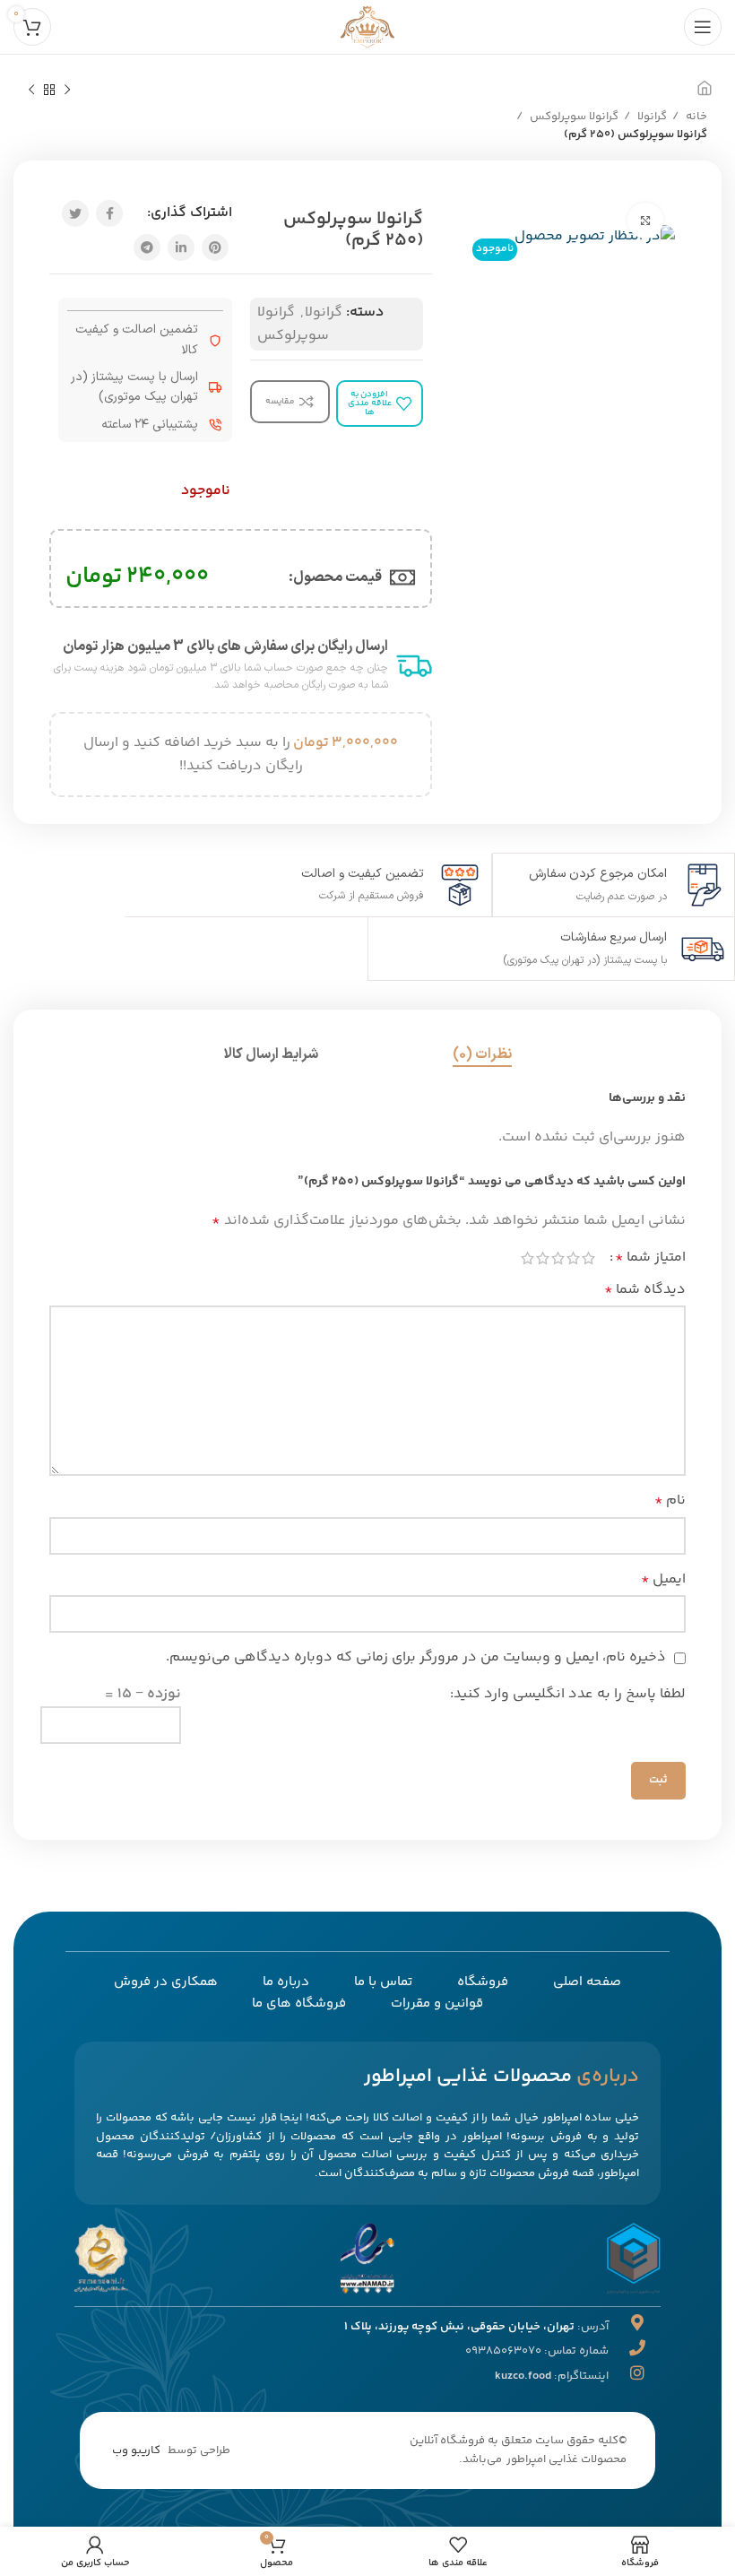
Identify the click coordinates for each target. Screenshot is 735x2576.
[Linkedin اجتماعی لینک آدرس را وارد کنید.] (181, 247)
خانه (695, 117)
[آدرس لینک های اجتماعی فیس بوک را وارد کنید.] (109, 213)
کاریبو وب (136, 2450)
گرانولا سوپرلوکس (573, 117)
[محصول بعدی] (31, 91)
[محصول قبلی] (67, 91)
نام (670, 1500)
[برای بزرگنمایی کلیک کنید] (645, 221)
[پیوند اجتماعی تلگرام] (147, 247)
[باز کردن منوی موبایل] (703, 27)
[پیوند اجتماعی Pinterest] (215, 247)
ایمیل (663, 1579)
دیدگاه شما (645, 1290)
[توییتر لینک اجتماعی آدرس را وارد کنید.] (75, 213)
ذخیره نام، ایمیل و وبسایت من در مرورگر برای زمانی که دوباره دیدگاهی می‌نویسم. (416, 1657)
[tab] (482, 1055)
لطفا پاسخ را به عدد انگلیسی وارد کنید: (568, 1694)
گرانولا (651, 117)
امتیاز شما (650, 1258)
